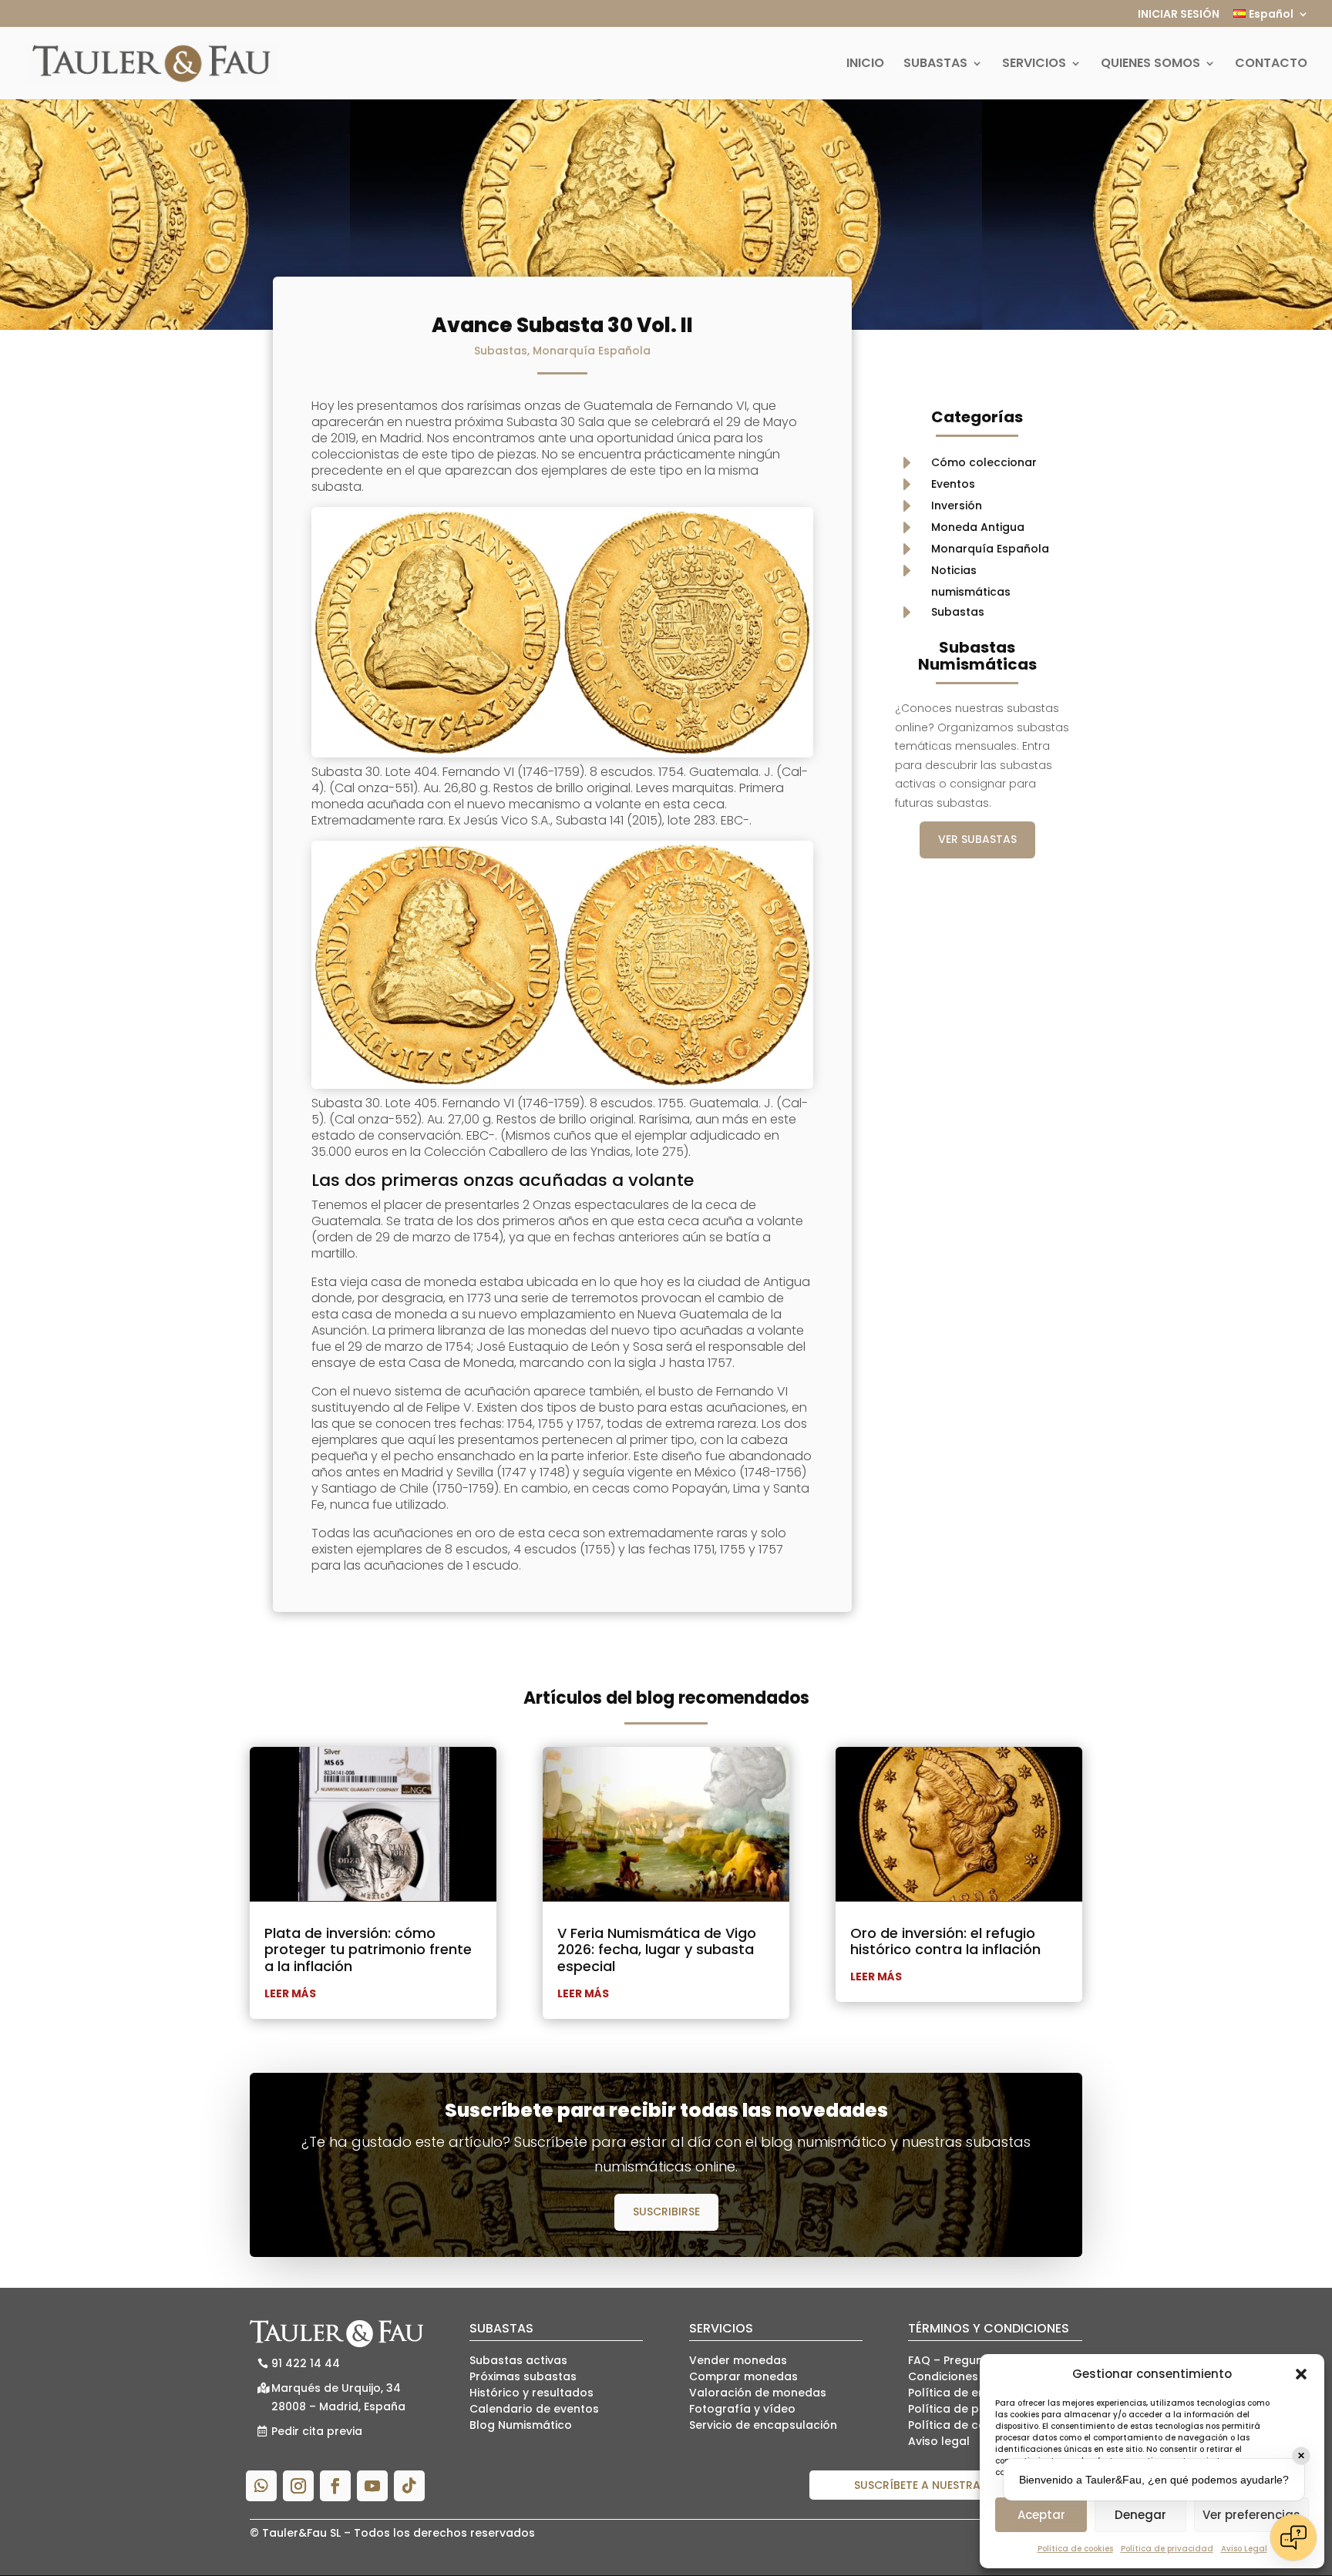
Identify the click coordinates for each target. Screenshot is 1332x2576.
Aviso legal (939, 2441)
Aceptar (1041, 2515)
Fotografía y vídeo (742, 2409)
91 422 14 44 (306, 2363)
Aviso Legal (1244, 2549)
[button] (1301, 2374)
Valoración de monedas (758, 2393)
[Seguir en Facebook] (335, 2486)
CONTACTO (1271, 65)
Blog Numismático (521, 2425)
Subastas (501, 351)
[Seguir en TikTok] (409, 2486)
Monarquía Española (592, 351)
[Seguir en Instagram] (298, 2486)
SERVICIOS (1034, 65)
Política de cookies (1075, 2549)
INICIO (865, 65)
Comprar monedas (743, 2376)
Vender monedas (738, 2360)
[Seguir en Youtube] (372, 2486)
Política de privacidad (1167, 2549)
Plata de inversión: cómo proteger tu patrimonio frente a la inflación (368, 1950)
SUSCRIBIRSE (666, 2212)
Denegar (1140, 2515)
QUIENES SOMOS (1150, 65)
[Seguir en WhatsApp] (261, 2486)
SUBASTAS (935, 65)
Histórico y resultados (531, 2393)
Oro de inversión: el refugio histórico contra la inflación (945, 1941)
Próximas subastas (523, 2376)
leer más (290, 1993)
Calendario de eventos (534, 2409)
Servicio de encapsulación (763, 2425)
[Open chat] (1293, 2537)
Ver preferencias (1251, 2515)
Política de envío (955, 2393)
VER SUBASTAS (977, 839)
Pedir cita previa (317, 2431)
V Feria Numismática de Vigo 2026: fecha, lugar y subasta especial (657, 1950)
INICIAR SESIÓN (1179, 15)
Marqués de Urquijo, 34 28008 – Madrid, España (338, 2397)
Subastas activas (518, 2360)
